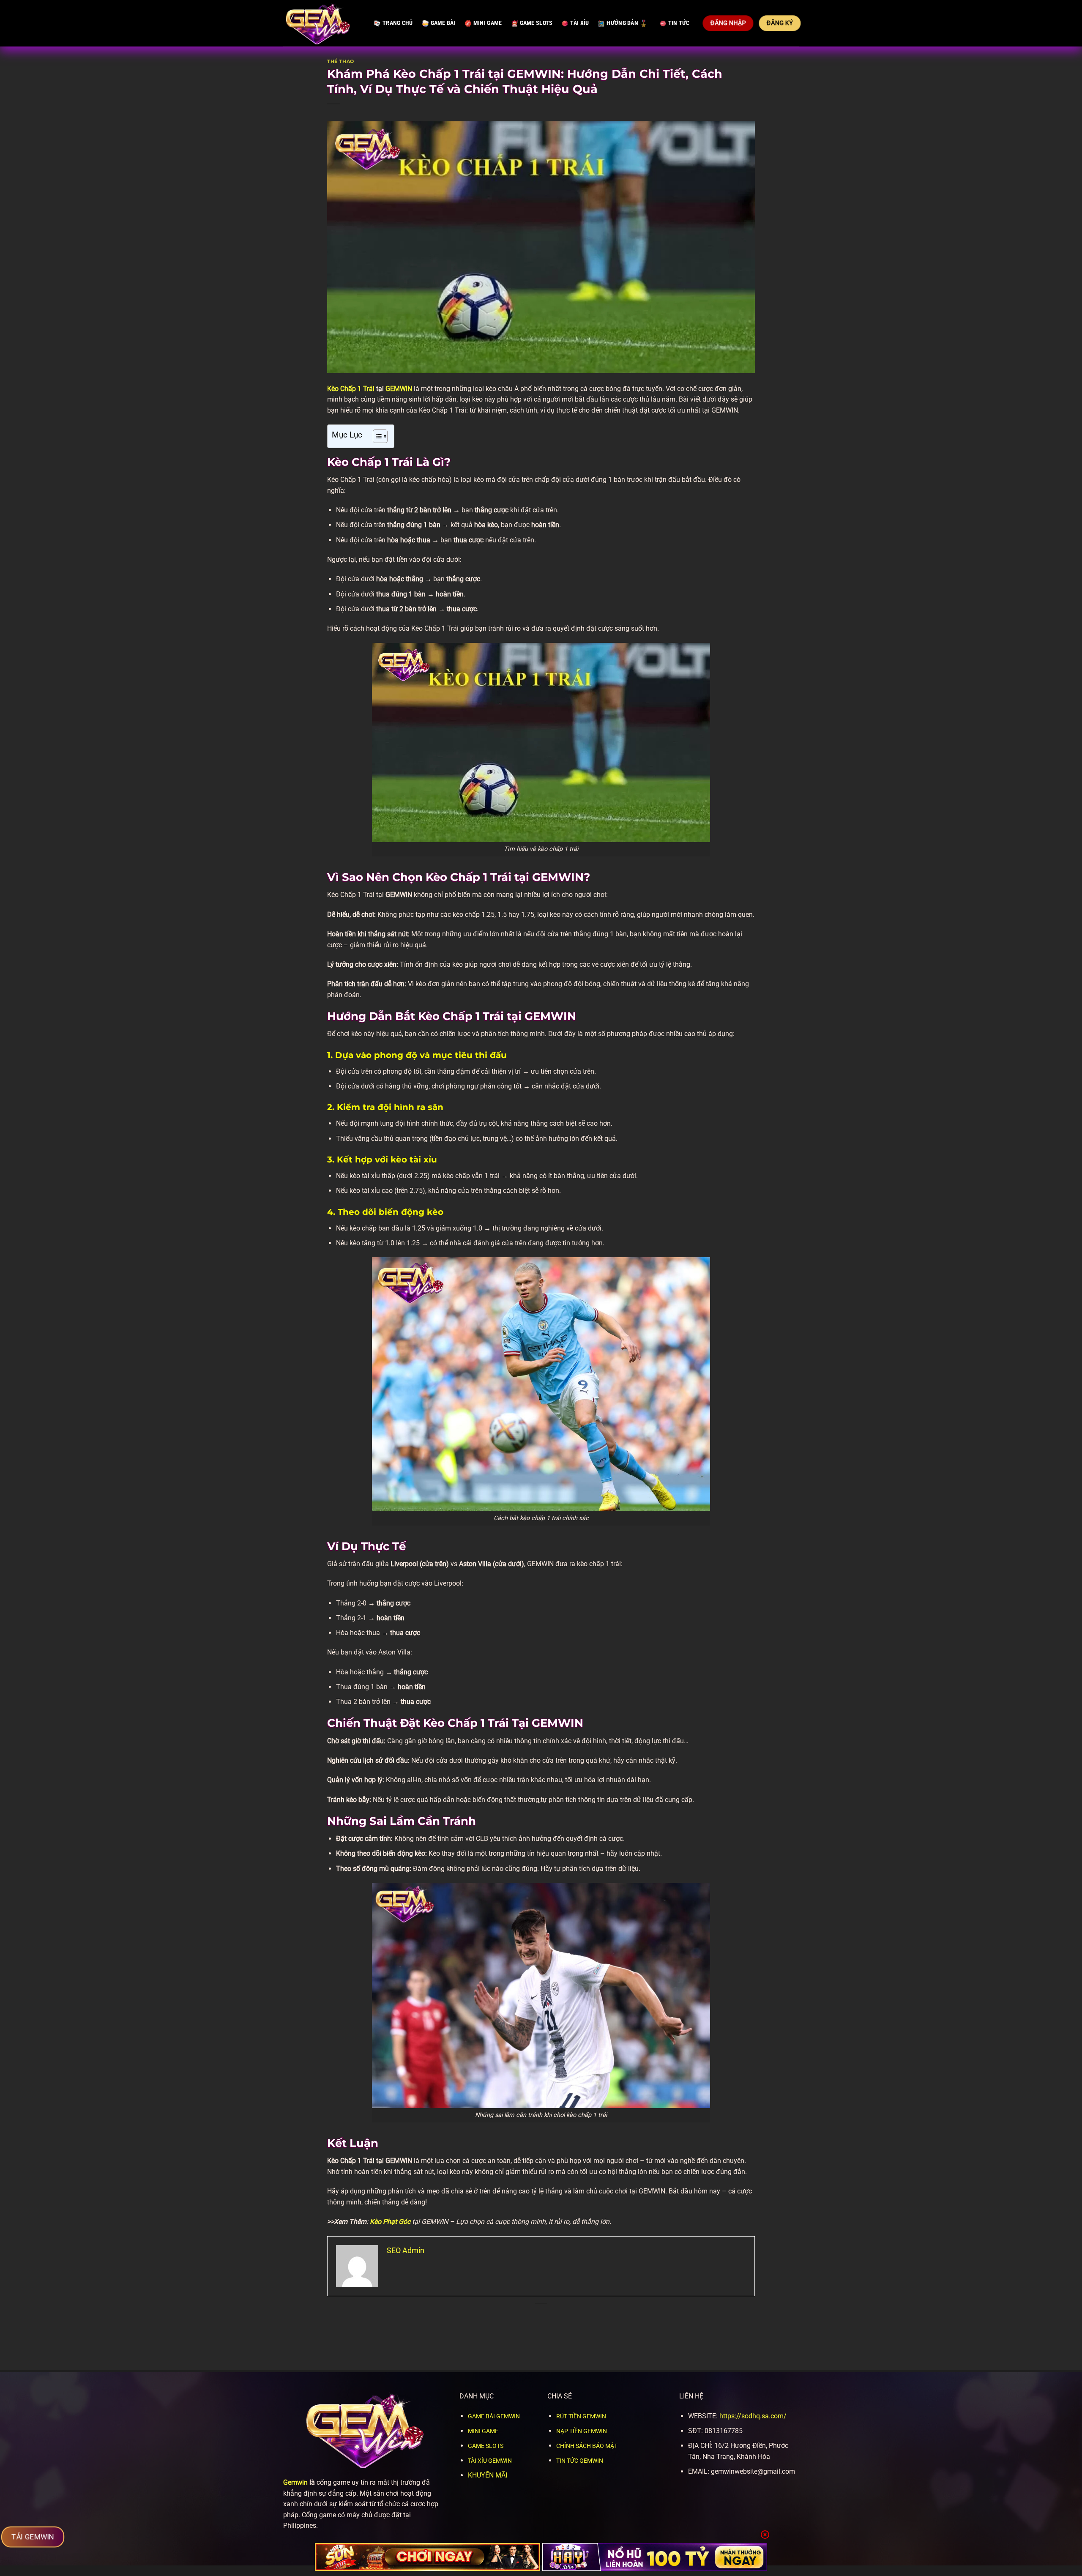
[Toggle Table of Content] (376, 436)
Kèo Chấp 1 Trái (351, 389)
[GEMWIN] (322, 23)
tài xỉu (579, 23)
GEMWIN (399, 389)
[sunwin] (428, 2557)
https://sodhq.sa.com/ (753, 2416)
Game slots (536, 23)
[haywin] (655, 2557)
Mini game (488, 23)
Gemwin (295, 2482)
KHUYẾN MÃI (488, 2475)
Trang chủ (398, 23)
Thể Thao (340, 61)
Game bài (443, 23)
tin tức (679, 23)
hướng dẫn (622, 23)
